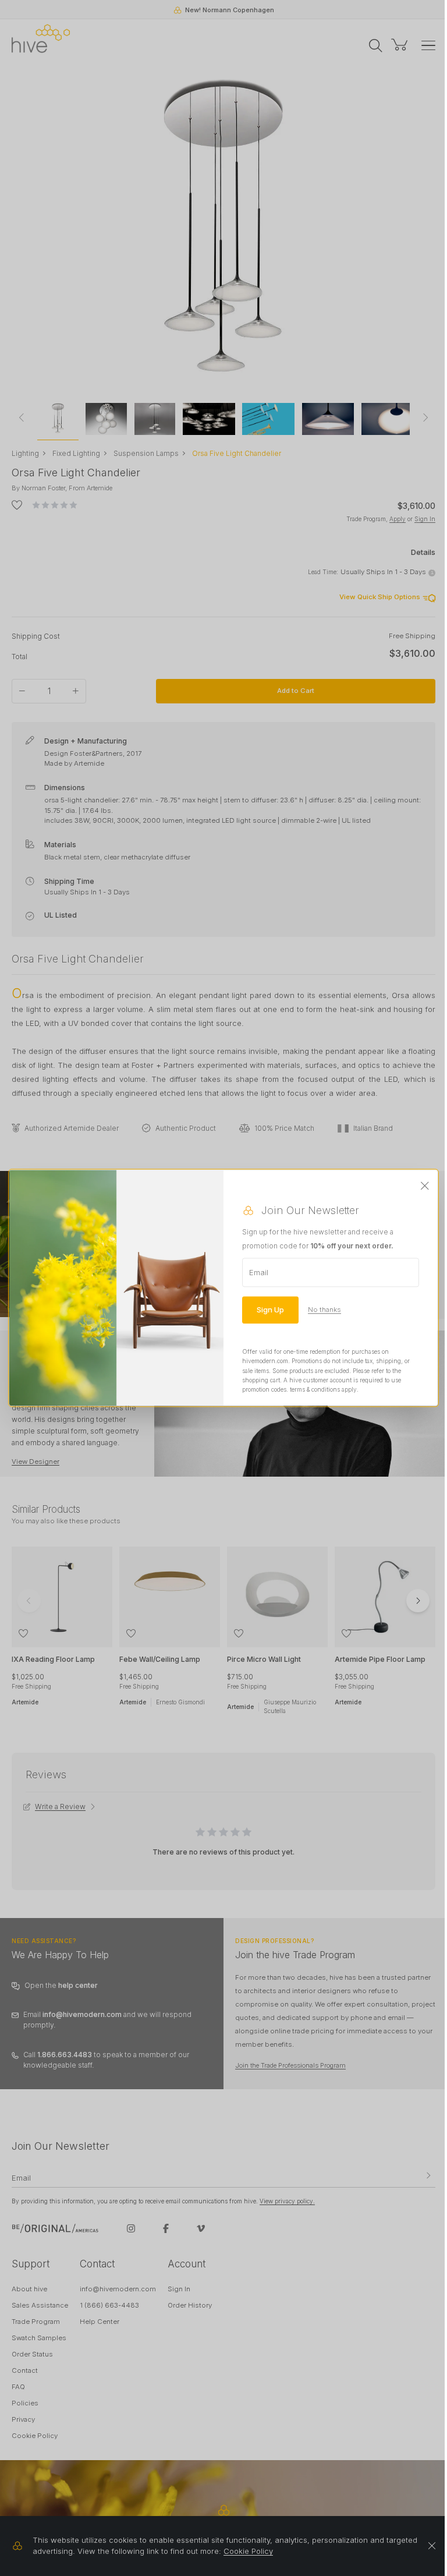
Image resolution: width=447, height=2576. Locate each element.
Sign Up (270, 1310)
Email (259, 1272)
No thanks (324, 1310)
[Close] (425, 1186)
